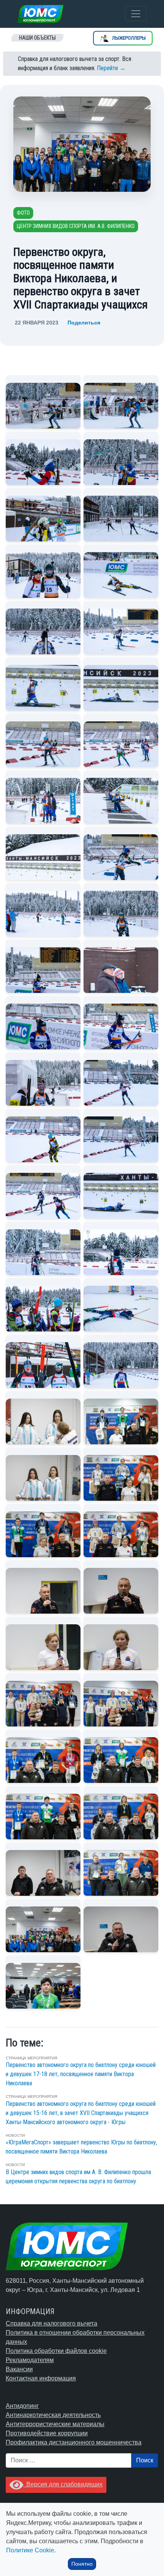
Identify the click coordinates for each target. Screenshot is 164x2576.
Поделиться (84, 323)
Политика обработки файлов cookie (56, 2351)
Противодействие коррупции (47, 2433)
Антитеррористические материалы (55, 2424)
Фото (23, 213)
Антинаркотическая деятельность (53, 2415)
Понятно (82, 2564)
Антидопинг (22, 2406)
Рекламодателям (30, 2360)
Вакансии (19, 2369)
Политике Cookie (30, 2550)
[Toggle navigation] (136, 14)
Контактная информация (41, 2378)
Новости (15, 2135)
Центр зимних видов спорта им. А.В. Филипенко (76, 226)
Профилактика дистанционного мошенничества (74, 2442)
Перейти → (111, 68)
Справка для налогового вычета (51, 2323)
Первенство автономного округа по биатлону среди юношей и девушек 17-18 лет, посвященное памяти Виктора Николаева (81, 2074)
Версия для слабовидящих (63, 2484)
